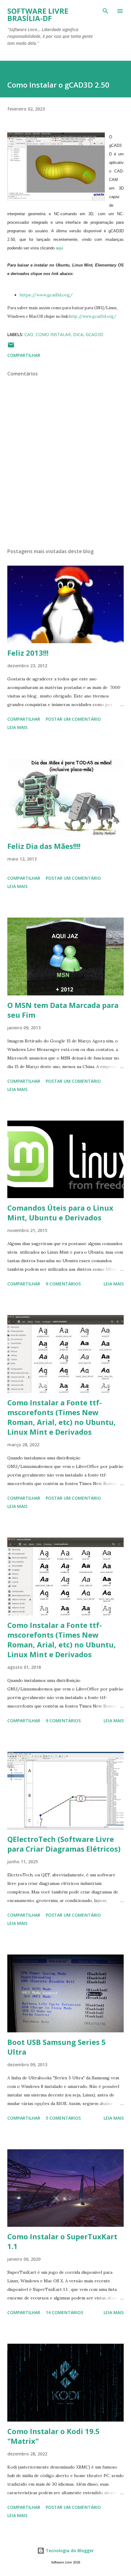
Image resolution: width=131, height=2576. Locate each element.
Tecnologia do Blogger (69, 2551)
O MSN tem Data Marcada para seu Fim (63, 1010)
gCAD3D (94, 334)
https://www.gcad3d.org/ (46, 295)
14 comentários (64, 2312)
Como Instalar (53, 334)
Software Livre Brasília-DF (38, 14)
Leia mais (17, 727)
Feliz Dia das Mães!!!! (44, 846)
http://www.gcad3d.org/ (93, 316)
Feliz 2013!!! (28, 653)
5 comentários (63, 2118)
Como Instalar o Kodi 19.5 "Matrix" (53, 2436)
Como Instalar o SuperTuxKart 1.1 (62, 2241)
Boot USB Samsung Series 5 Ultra (57, 2047)
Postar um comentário (73, 719)
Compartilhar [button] (24, 355)
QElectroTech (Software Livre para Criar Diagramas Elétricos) (64, 1844)
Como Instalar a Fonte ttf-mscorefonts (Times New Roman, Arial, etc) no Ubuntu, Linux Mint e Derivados (62, 1417)
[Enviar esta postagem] (11, 347)
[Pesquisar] (105, 11)
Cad (29, 334)
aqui (59, 248)
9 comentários (63, 1284)
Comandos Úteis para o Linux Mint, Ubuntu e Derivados (60, 1213)
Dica (78, 334)
